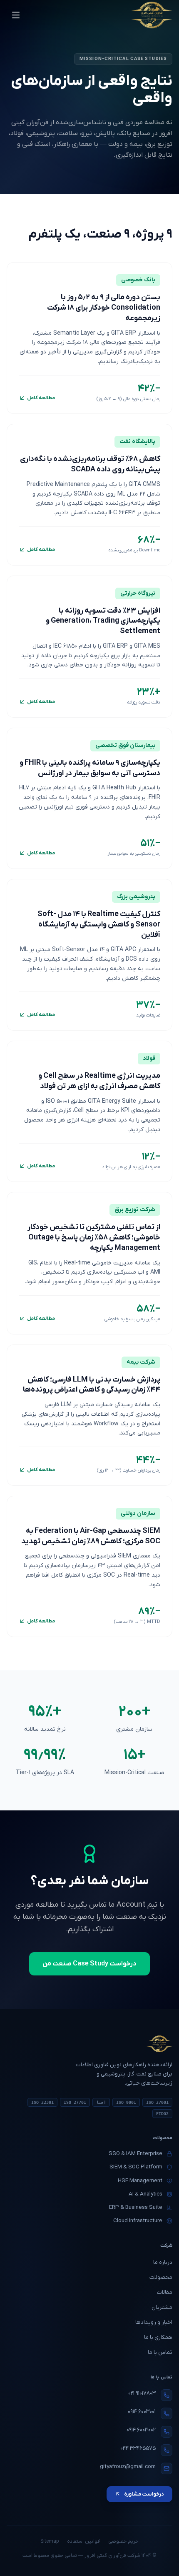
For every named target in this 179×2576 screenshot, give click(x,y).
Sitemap (50, 2541)
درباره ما (163, 2262)
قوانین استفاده (83, 2541)
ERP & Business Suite (136, 2207)
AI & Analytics (145, 2194)
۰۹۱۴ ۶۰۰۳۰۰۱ (142, 2412)
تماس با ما (160, 2352)
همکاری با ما (158, 2337)
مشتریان (162, 2307)
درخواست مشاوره (144, 2494)
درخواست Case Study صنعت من (89, 1964)
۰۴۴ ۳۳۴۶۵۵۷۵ (138, 2448)
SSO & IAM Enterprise (135, 2154)
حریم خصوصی (123, 2541)
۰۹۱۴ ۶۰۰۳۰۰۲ (141, 2430)
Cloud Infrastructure (138, 2221)
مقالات (165, 2292)
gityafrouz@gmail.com (128, 2467)
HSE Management (140, 2181)
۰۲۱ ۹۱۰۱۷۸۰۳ (142, 2393)
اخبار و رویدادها (154, 2322)
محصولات (161, 2277)
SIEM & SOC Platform (136, 2167)
